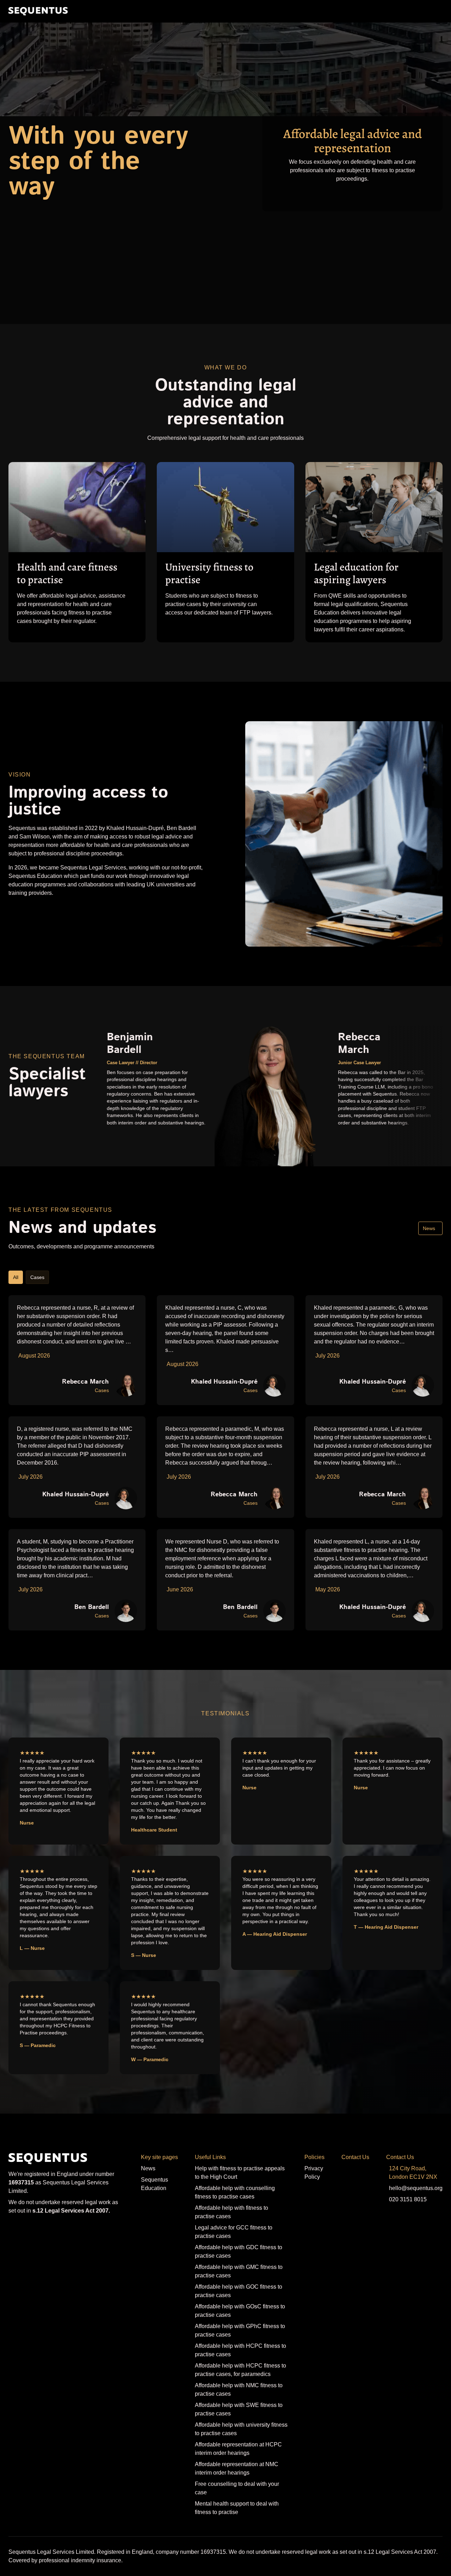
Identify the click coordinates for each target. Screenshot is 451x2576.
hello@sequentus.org (416, 2188)
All (16, 1277)
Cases (37, 1277)
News (429, 1228)
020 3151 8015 (408, 2199)
